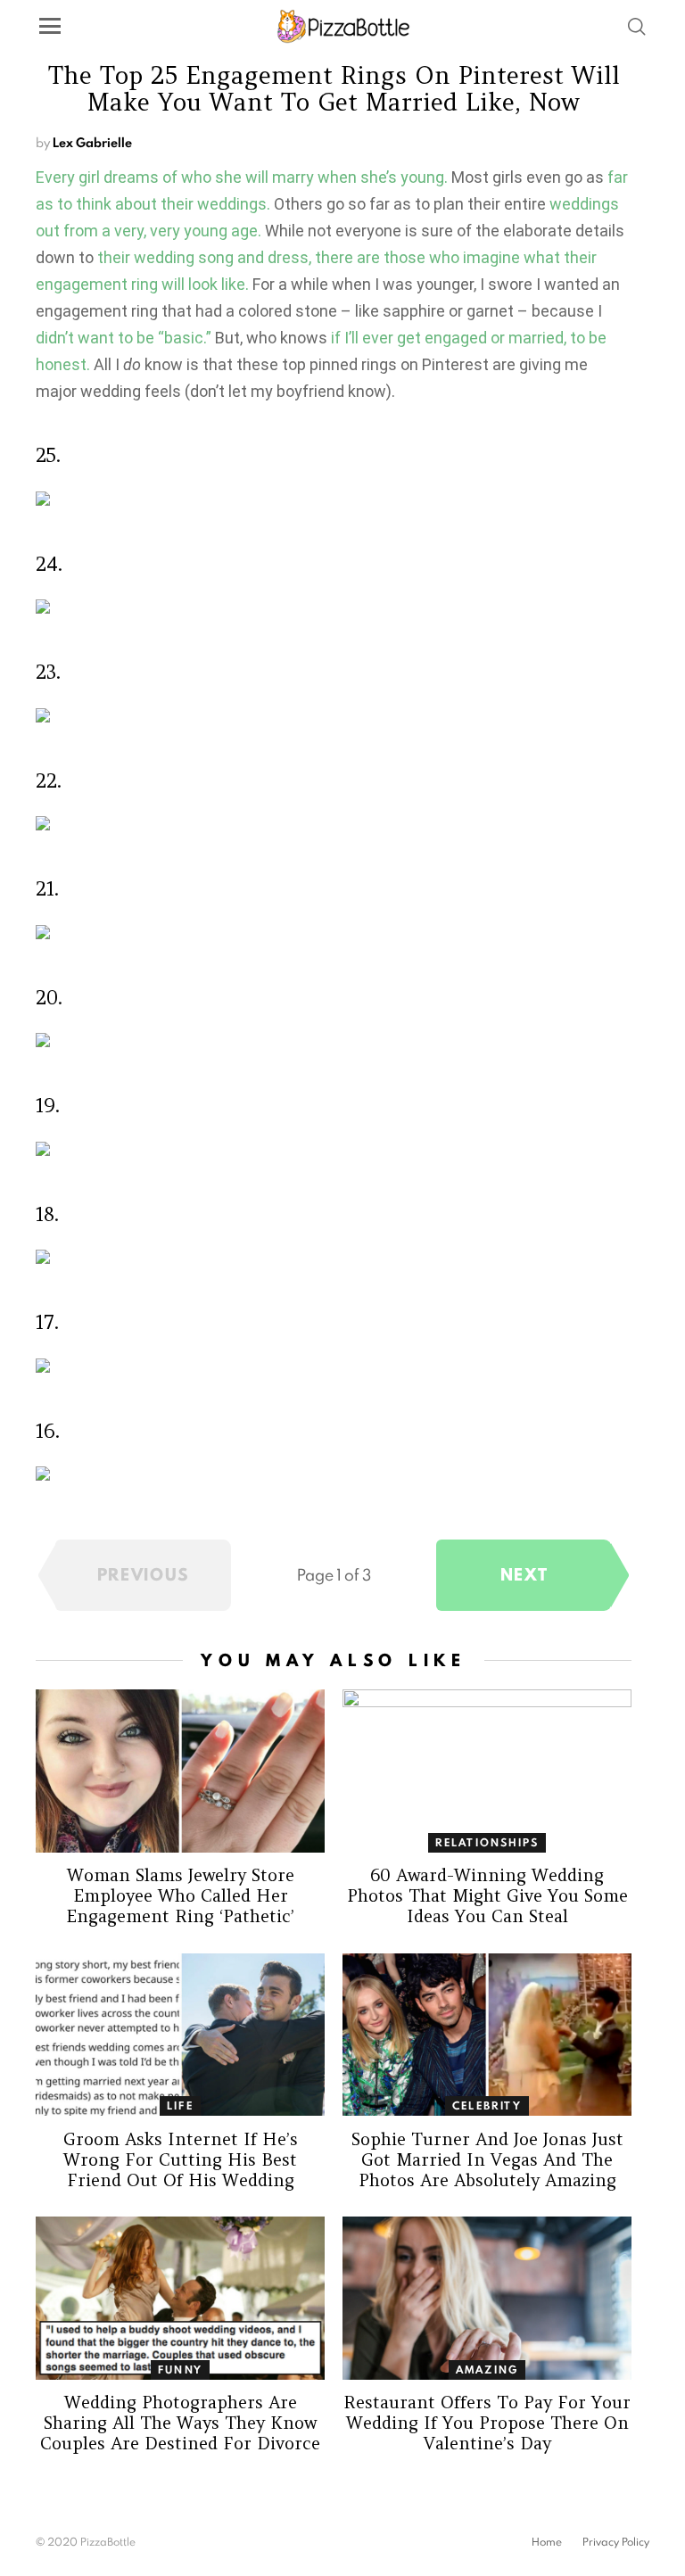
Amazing (487, 2370)
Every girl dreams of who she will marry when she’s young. (242, 177)
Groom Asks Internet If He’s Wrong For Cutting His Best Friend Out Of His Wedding (181, 2159)
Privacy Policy (616, 2542)
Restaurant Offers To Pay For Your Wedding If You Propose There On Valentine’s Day (487, 2423)
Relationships (487, 1842)
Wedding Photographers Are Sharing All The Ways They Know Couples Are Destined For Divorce (180, 2423)
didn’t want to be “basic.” (124, 338)
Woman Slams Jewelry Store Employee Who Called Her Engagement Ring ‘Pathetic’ (180, 1895)
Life (180, 2105)
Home (547, 2542)
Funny (180, 2370)
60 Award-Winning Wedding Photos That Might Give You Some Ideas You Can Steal (487, 1895)
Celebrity (487, 2105)
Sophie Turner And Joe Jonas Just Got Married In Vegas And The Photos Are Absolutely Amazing (487, 2159)
